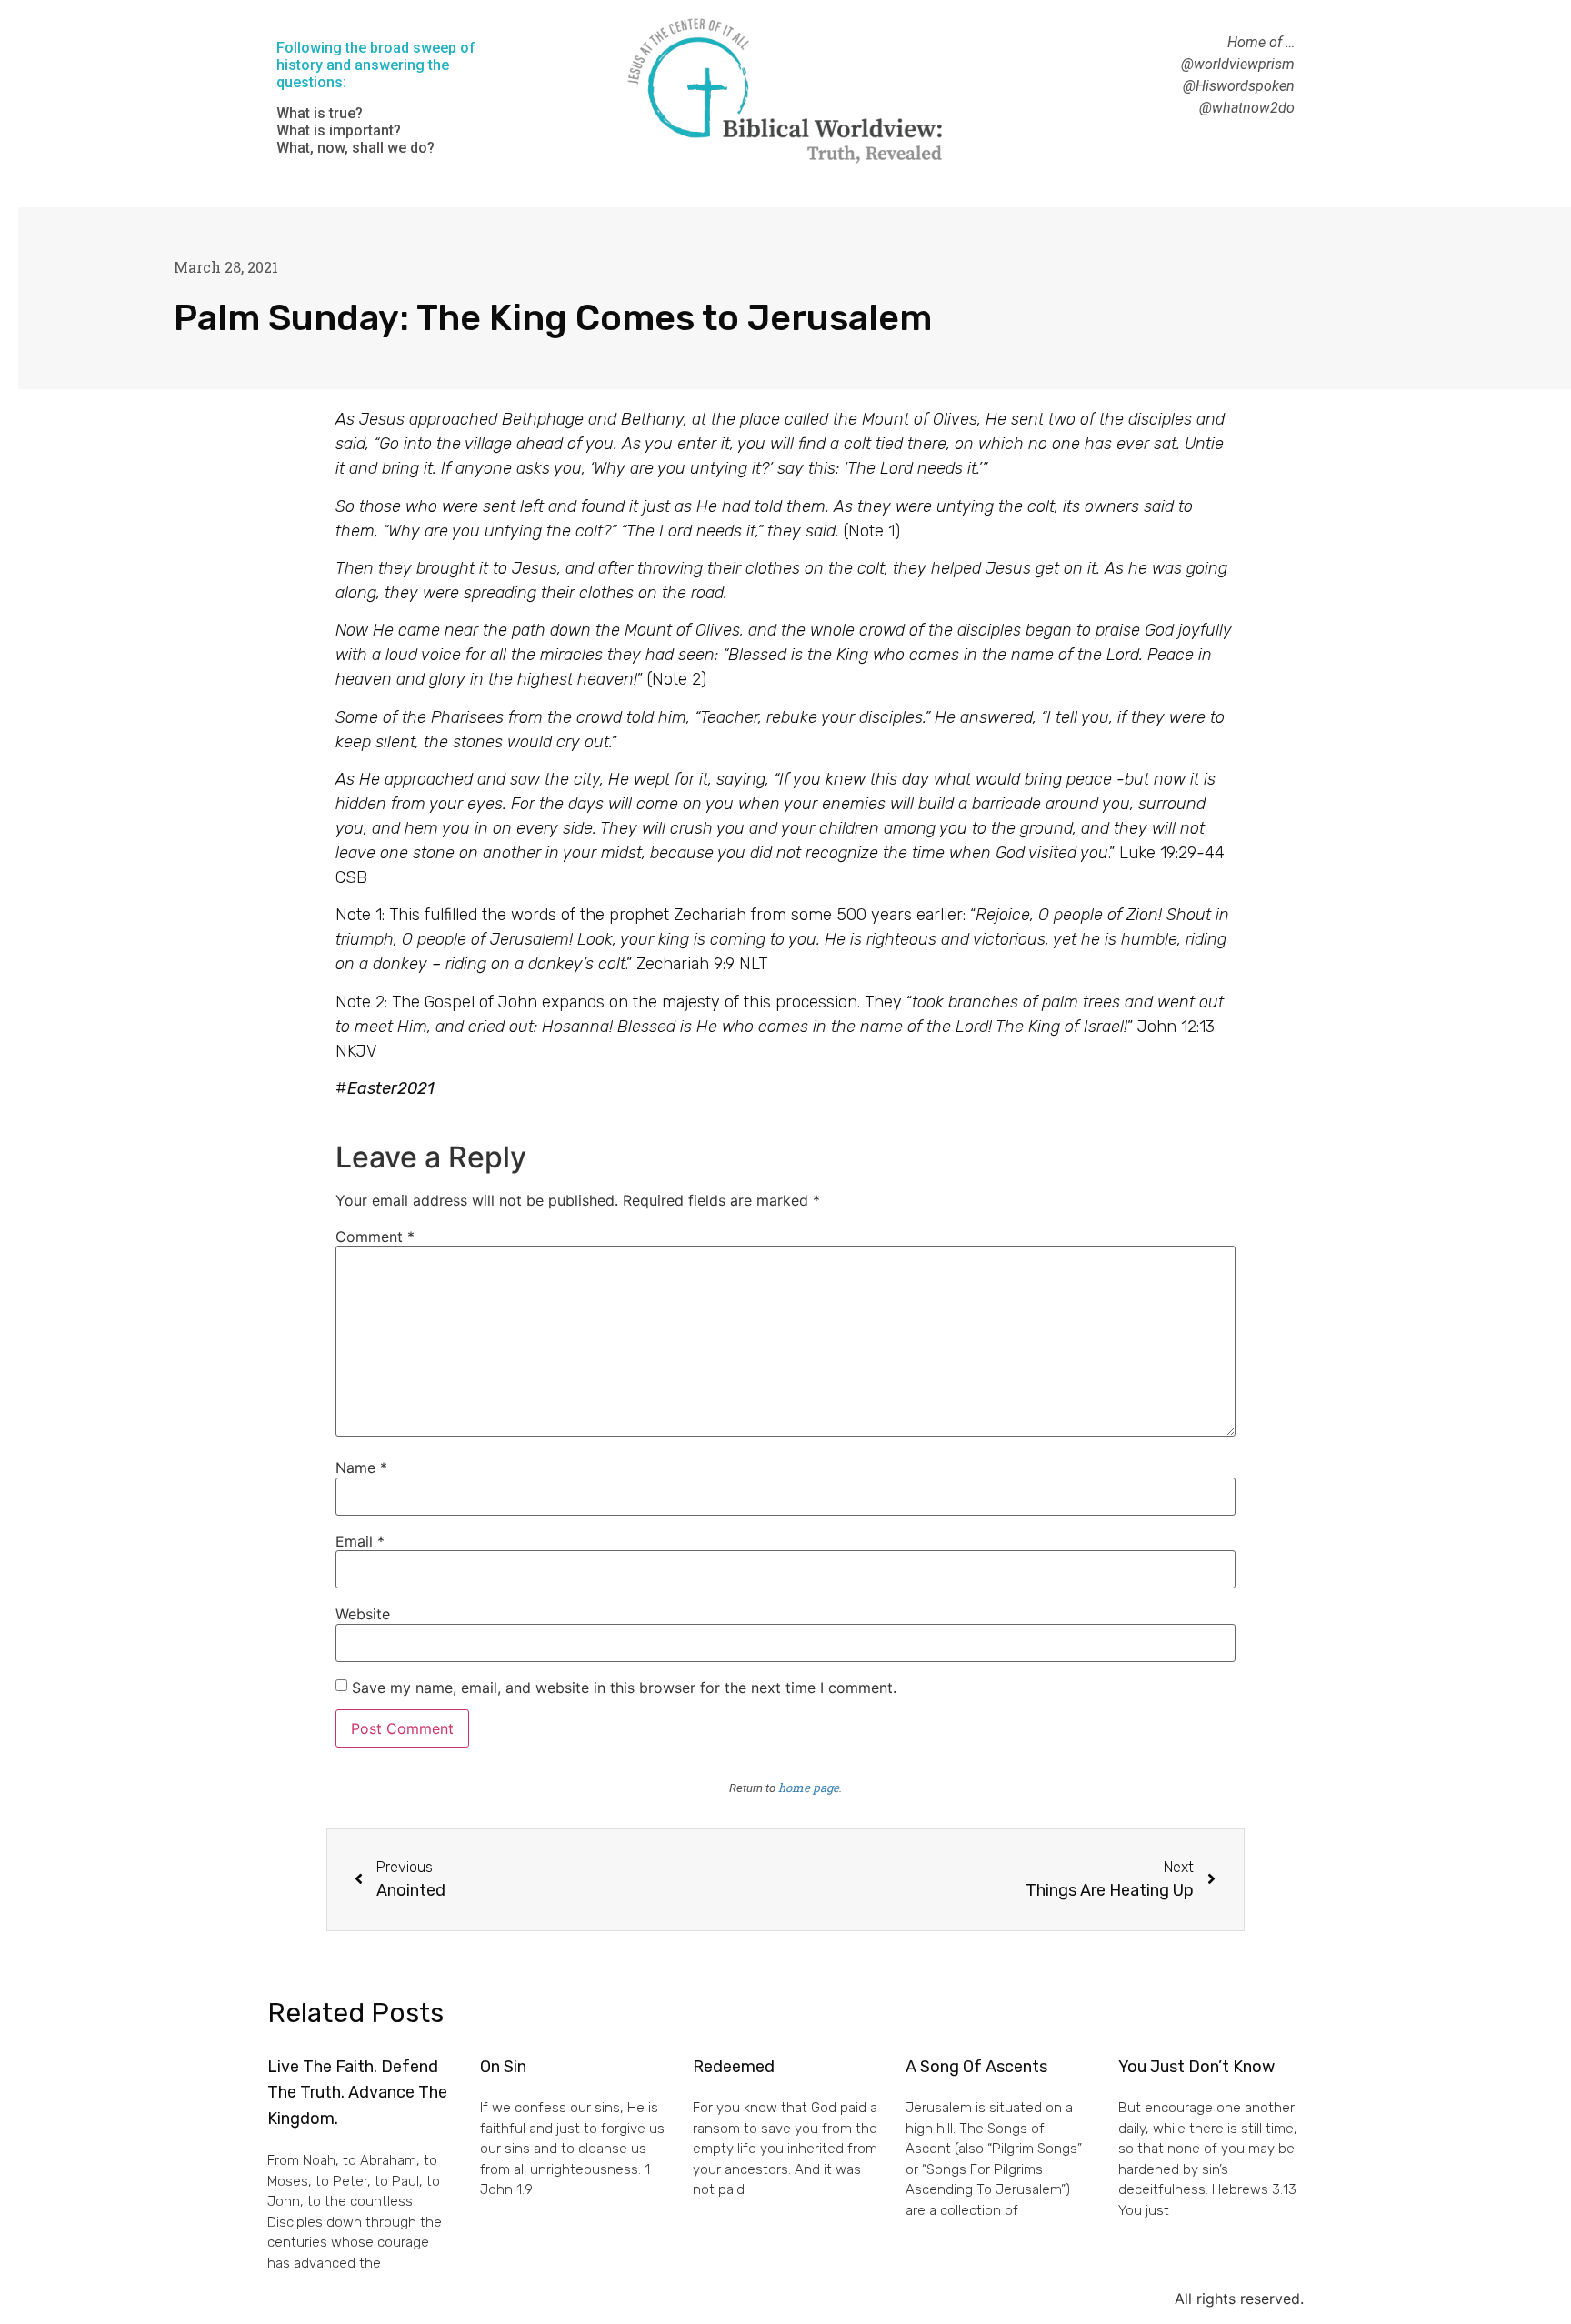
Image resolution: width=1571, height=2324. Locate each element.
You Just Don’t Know (1196, 2067)
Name (361, 1468)
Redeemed (734, 2067)
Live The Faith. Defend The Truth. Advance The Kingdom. (357, 2093)
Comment (375, 1237)
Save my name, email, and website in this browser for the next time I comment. (624, 1688)
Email (360, 1541)
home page (809, 1788)
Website (363, 1614)
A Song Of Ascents (976, 2067)
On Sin (503, 2067)
